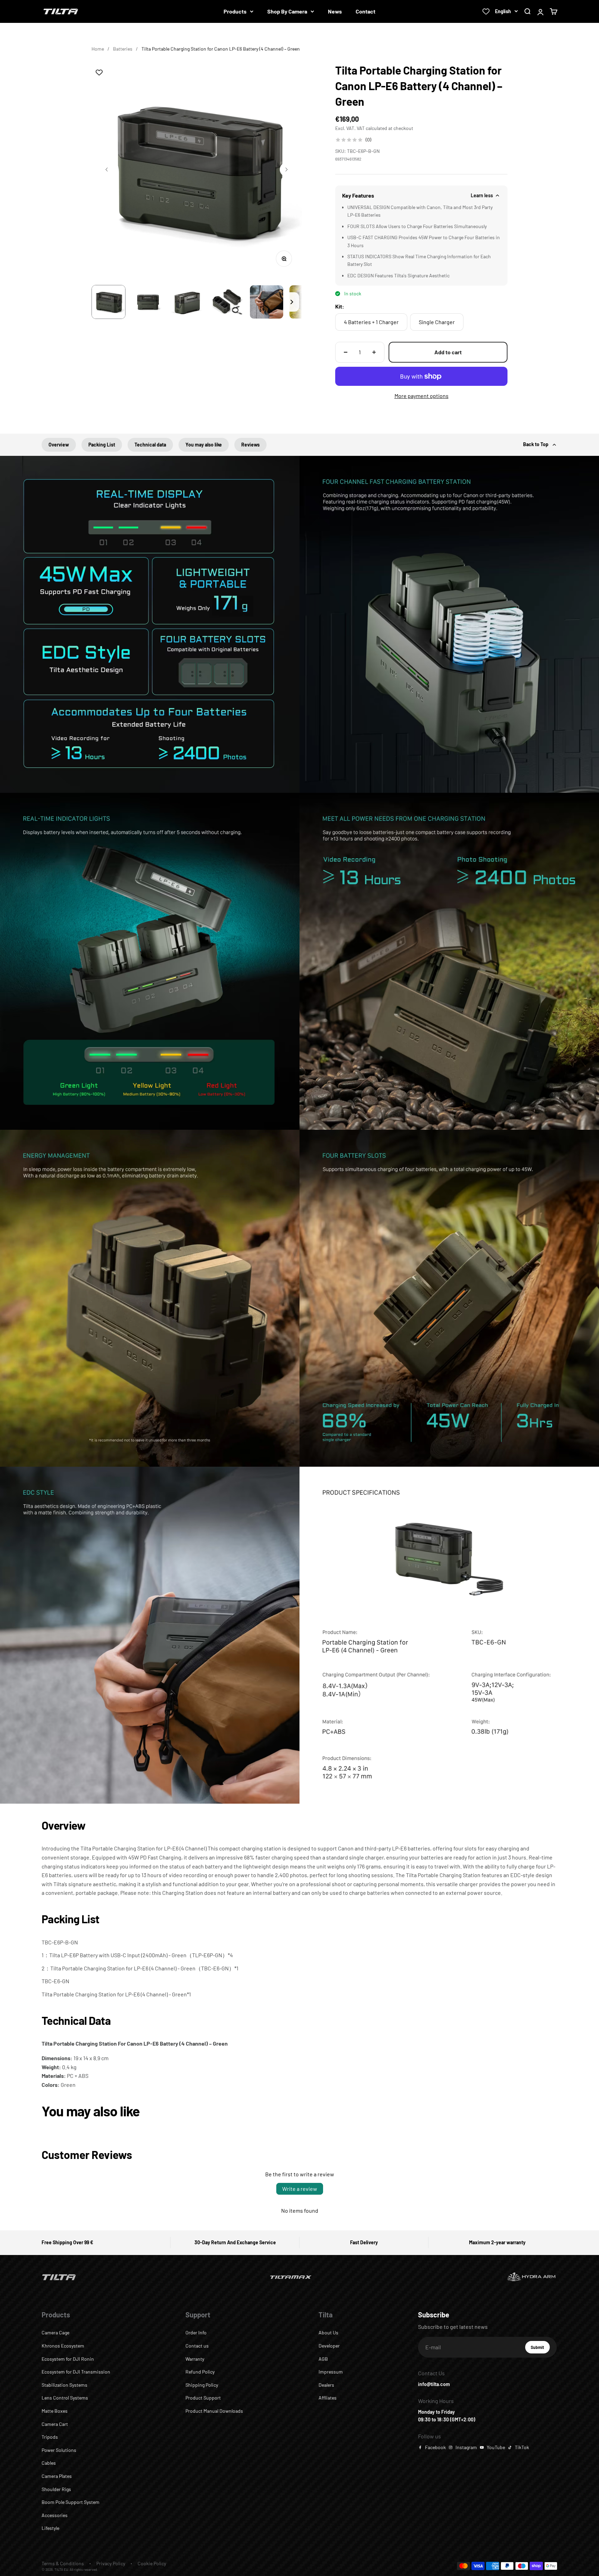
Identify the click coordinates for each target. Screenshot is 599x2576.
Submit (540, 2349)
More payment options (422, 396)
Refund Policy (200, 2372)
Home (98, 49)
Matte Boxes (55, 2411)
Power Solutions (59, 2450)
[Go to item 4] (227, 302)
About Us (328, 2332)
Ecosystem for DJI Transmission (76, 2372)
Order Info (196, 2332)
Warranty (195, 2359)
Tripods (50, 2437)
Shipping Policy (202, 2385)
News (335, 11)
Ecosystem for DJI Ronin (68, 2359)
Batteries (123, 49)
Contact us (197, 2346)
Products (235, 11)
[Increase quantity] (374, 352)
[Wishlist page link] (486, 11)
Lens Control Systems (65, 2398)
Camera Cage (55, 2332)
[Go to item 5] (267, 302)
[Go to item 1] (108, 302)
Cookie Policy (152, 2563)
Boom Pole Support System (71, 2502)
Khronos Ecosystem (63, 2346)
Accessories (55, 2515)
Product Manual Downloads (214, 2411)
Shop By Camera (287, 11)
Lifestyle (50, 2528)
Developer (329, 2346)
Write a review (300, 2189)
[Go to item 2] (148, 302)
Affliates (328, 2398)
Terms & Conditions (63, 2563)
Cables (49, 2463)
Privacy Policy (111, 2563)
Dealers (326, 2385)
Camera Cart (55, 2424)
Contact (366, 11)
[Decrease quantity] (346, 352)
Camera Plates (57, 2476)
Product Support (203, 2398)
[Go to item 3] (188, 302)
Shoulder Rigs (56, 2489)
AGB (323, 2359)
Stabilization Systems (64, 2385)
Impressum (331, 2372)
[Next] (292, 302)
